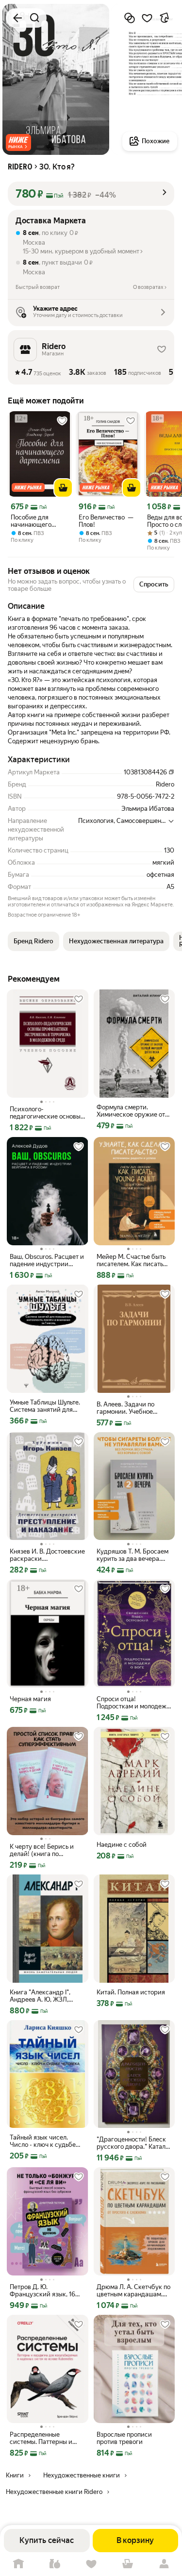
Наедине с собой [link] (122, 1845)
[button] (18, 142)
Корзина (127, 2564)
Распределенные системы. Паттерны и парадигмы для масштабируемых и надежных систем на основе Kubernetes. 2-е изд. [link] (43, 2438)
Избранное (91, 2564)
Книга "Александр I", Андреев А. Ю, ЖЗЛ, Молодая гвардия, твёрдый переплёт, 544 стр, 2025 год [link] (44, 1996)
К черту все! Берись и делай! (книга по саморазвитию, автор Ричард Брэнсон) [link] (42, 1850)
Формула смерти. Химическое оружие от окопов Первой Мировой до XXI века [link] (133, 1111)
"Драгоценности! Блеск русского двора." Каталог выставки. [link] (134, 2143)
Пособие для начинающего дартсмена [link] (31, 521)
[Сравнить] (130, 18)
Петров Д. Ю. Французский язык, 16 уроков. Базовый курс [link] (42, 2291)
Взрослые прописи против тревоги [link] (124, 2438)
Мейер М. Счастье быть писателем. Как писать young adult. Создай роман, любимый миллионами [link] (131, 1260)
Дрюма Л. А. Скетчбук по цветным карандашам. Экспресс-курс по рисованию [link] (133, 2291)
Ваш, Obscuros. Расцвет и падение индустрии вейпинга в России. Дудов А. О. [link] (47, 1260)
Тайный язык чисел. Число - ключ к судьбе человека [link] (43, 2141)
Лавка (55, 2564)
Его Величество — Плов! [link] (106, 521)
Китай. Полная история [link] (131, 1992)
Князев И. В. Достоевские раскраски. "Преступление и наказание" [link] (47, 1555)
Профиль (164, 2564)
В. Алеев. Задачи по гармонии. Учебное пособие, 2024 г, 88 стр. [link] (132, 1408)
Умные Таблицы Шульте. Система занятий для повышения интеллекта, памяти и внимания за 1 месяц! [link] (45, 1406)
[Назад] (17, 18)
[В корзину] (63, 488)
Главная (18, 2564)
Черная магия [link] (30, 1699)
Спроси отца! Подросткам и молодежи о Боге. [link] (133, 1703)
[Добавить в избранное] (147, 18)
